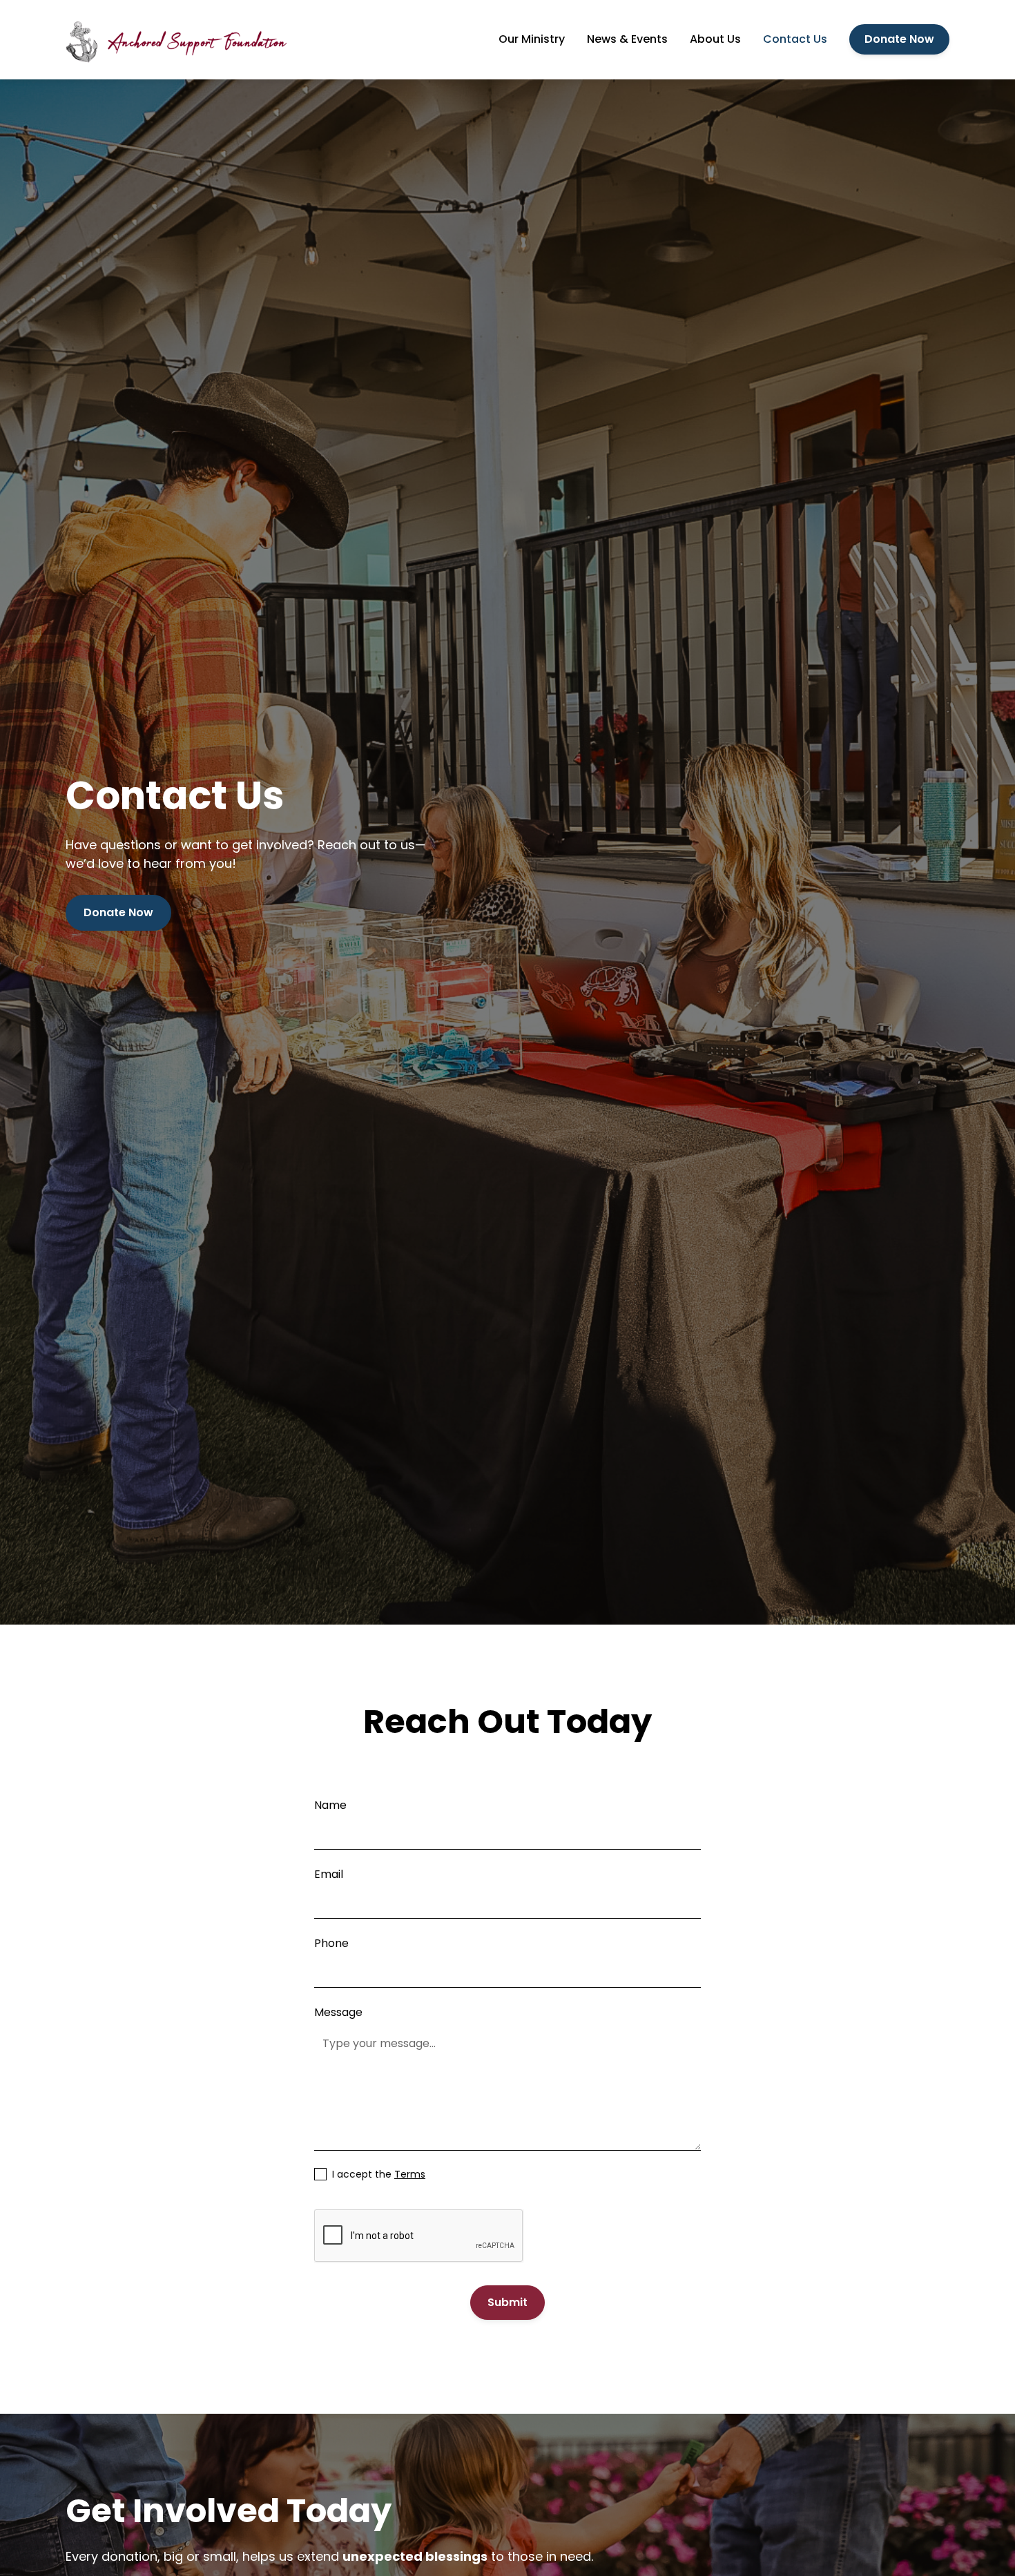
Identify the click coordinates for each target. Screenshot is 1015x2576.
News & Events (627, 39)
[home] (176, 40)
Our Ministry (532, 39)
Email (329, 1874)
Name (330, 1805)
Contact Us (795, 39)
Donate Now (899, 39)
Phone (331, 1943)
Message (338, 2012)
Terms (410, 2174)
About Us (715, 39)
